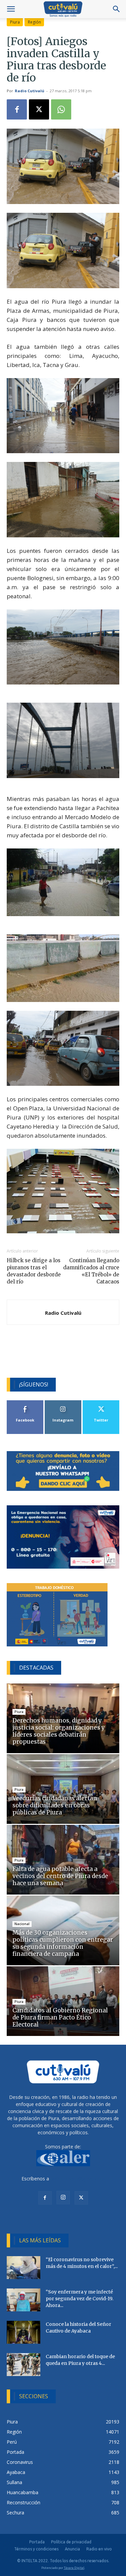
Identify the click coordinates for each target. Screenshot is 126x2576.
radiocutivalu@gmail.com (78, 2179)
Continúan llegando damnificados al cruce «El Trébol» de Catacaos (91, 1271)
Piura (15, 22)
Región (34, 22)
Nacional (22, 1924)
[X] (39, 109)
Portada (37, 2542)
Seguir (63, 1403)
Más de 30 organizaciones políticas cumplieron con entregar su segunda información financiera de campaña (63, 1943)
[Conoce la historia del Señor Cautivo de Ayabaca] (24, 2332)
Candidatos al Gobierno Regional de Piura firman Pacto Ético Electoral (60, 2017)
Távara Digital (74, 2568)
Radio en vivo (99, 2549)
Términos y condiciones (36, 2549)
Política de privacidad (71, 2542)
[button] (11, 9)
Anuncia (72, 2549)
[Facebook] (17, 109)
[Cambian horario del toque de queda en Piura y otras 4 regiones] (24, 2365)
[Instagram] (63, 2198)
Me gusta (25, 1403)
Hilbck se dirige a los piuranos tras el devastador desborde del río (34, 1271)
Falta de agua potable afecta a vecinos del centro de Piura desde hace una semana (60, 1876)
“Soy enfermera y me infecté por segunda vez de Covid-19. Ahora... (79, 2299)
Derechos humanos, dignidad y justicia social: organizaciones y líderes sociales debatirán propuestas (59, 1731)
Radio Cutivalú (30, 91)
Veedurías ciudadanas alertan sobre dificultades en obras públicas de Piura (55, 1805)
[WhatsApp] (61, 109)
